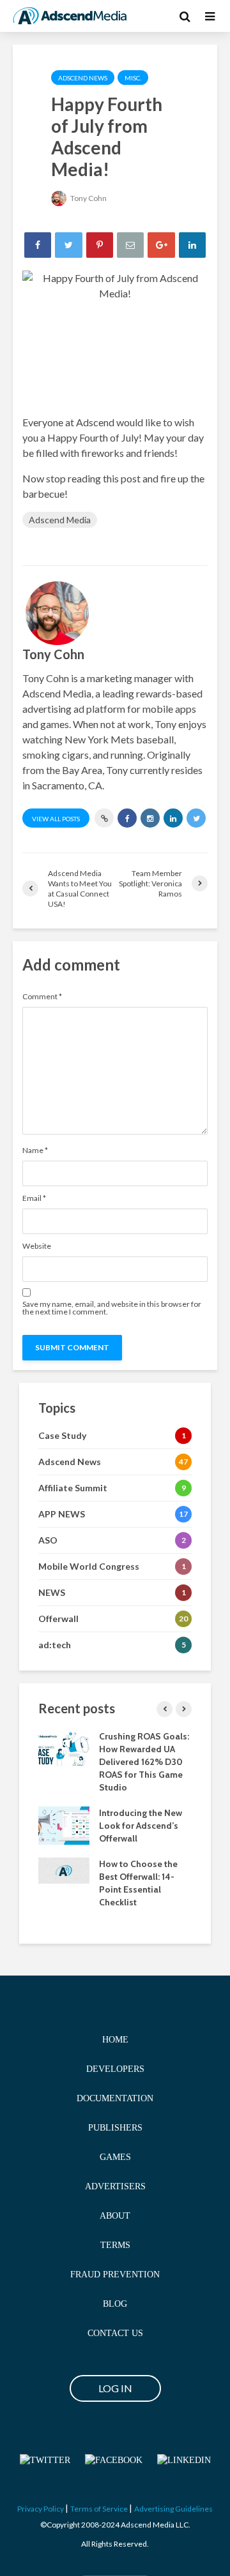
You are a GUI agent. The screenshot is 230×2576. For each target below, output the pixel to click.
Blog (115, 2304)
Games (115, 2157)
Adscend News (83, 78)
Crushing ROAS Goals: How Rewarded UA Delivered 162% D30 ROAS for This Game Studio (144, 1762)
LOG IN (115, 2388)
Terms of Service (99, 2509)
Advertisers (115, 2186)
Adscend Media (60, 520)
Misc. (133, 78)
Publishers (115, 2128)
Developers (115, 2069)
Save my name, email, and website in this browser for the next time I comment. (112, 1308)
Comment (42, 997)
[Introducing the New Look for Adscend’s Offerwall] (64, 1824)
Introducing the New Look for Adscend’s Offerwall (141, 1826)
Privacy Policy (41, 2509)
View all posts (56, 819)
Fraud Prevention (115, 2274)
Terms (115, 2245)
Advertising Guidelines (173, 2509)
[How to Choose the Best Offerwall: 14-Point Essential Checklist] (64, 1870)
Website (37, 1246)
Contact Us (115, 2333)
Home (115, 2040)
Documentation (115, 2098)
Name (35, 1150)
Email (34, 1198)
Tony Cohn (88, 198)
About (115, 2216)
